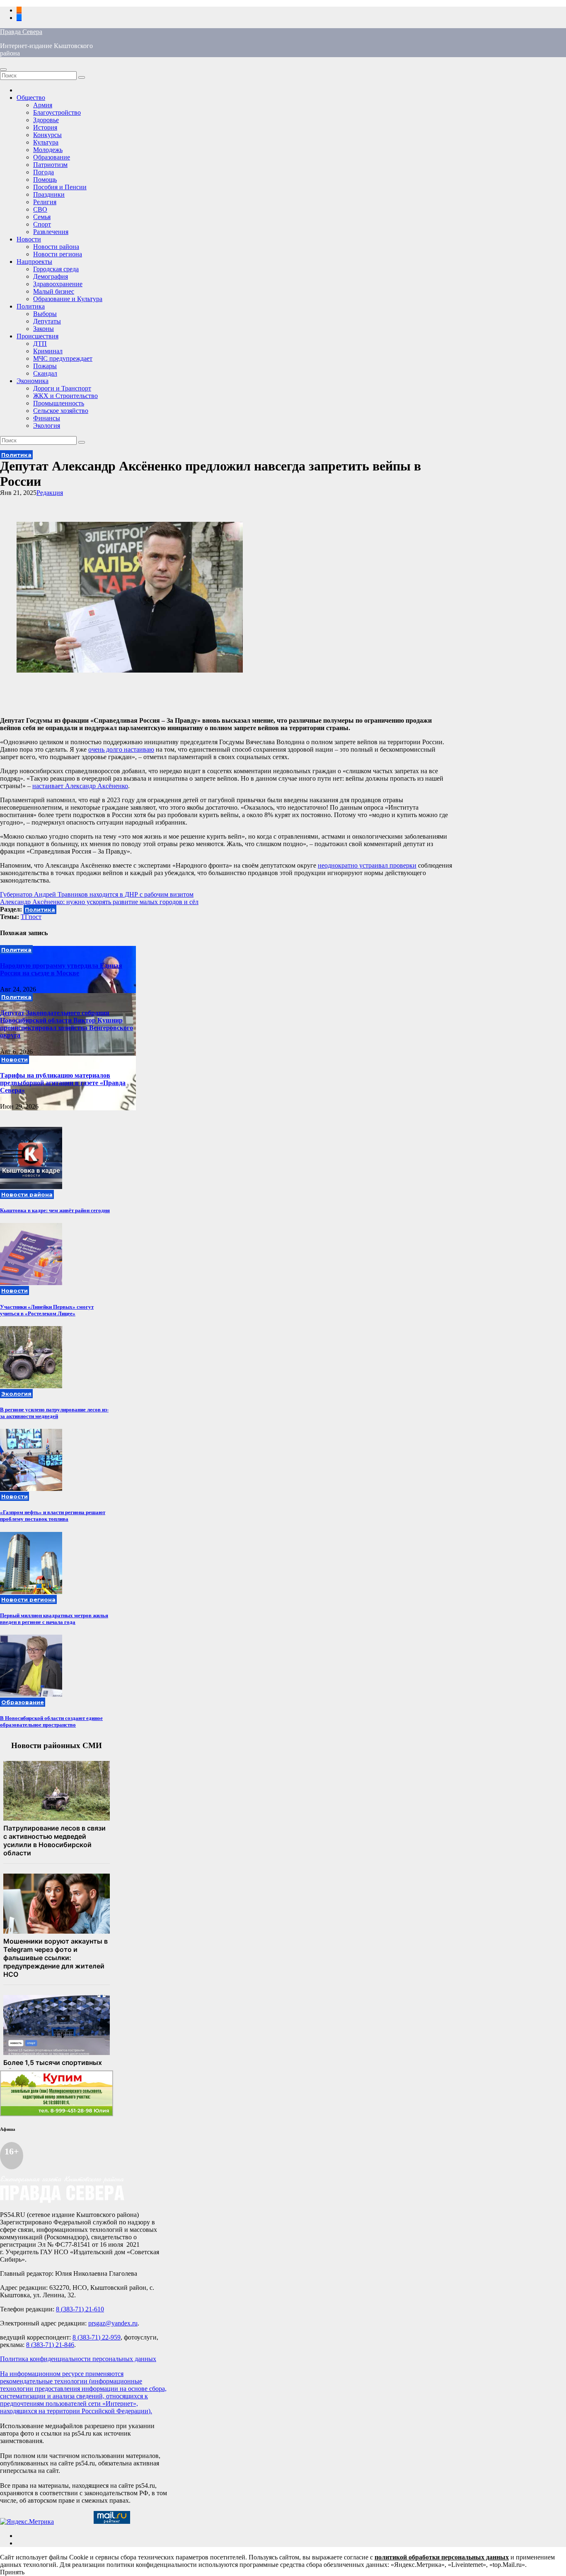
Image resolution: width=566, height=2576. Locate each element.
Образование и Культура (68, 299)
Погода (44, 172)
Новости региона (58, 254)
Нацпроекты (34, 262)
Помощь (45, 180)
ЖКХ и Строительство (65, 396)
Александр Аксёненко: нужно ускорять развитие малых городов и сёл (99, 902)
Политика (31, 306)
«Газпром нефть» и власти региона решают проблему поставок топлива (53, 1516)
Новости (29, 239)
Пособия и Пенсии (60, 187)
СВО (40, 209)
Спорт (42, 224)
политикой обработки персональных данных (442, 2557)
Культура (46, 142)
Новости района (56, 247)
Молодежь (48, 150)
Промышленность (59, 403)
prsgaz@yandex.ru (113, 2323)
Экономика (33, 381)
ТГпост (31, 917)
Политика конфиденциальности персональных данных (78, 2359)
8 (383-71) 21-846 (50, 2345)
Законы (44, 329)
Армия (43, 105)
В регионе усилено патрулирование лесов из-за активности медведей (54, 1413)
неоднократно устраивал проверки (367, 865)
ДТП (40, 344)
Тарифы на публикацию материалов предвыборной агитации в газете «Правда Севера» (63, 1083)
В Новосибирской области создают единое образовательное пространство (51, 1721)
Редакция (50, 493)
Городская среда (56, 269)
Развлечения (51, 232)
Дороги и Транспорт (62, 388)
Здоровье (46, 120)
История (45, 127)
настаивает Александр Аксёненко (80, 786)
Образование (52, 157)
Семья (42, 217)
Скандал (45, 373)
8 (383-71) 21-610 (80, 2309)
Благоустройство (57, 112)
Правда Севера (21, 32)
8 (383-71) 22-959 (97, 2337)
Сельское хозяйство (61, 411)
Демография (51, 276)
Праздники (49, 194)
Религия (45, 202)
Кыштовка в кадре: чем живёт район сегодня (55, 1210)
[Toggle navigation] (3, 70)
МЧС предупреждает (63, 358)
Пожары (45, 366)
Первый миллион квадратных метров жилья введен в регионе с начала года (54, 1619)
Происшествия (37, 336)
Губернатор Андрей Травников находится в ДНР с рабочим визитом (97, 894)
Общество (31, 98)
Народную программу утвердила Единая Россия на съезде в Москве (61, 969)
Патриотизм (50, 165)
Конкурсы (47, 135)
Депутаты (47, 321)
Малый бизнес (54, 291)
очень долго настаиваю (121, 749)
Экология (47, 426)
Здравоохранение (58, 284)
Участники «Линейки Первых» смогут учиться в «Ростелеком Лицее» (47, 1310)
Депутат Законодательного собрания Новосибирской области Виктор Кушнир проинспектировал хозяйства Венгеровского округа (67, 1024)
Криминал (48, 351)
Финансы (47, 418)
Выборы (45, 314)
